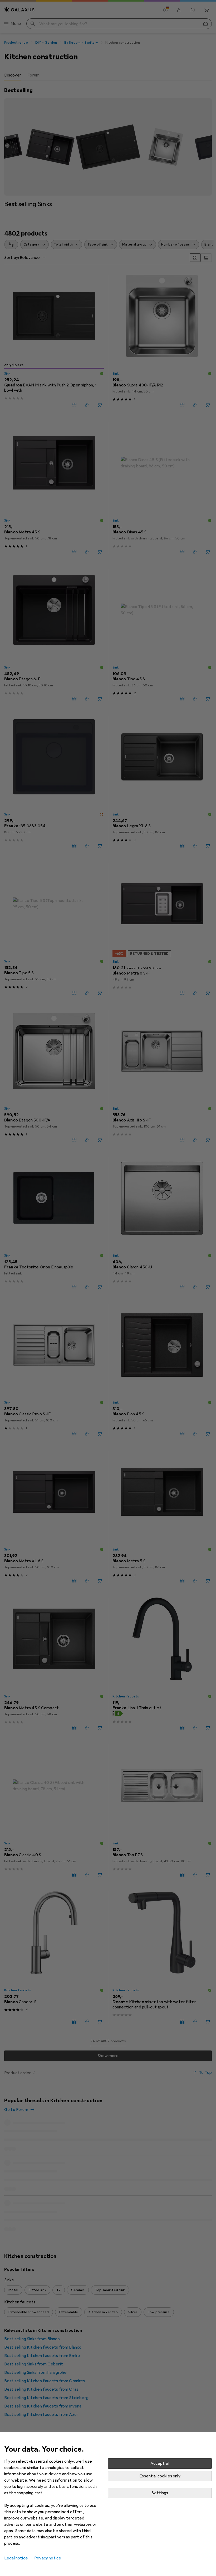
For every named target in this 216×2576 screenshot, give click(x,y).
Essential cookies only (160, 2476)
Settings (160, 2493)
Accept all (160, 2463)
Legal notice (16, 2558)
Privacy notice (48, 2558)
